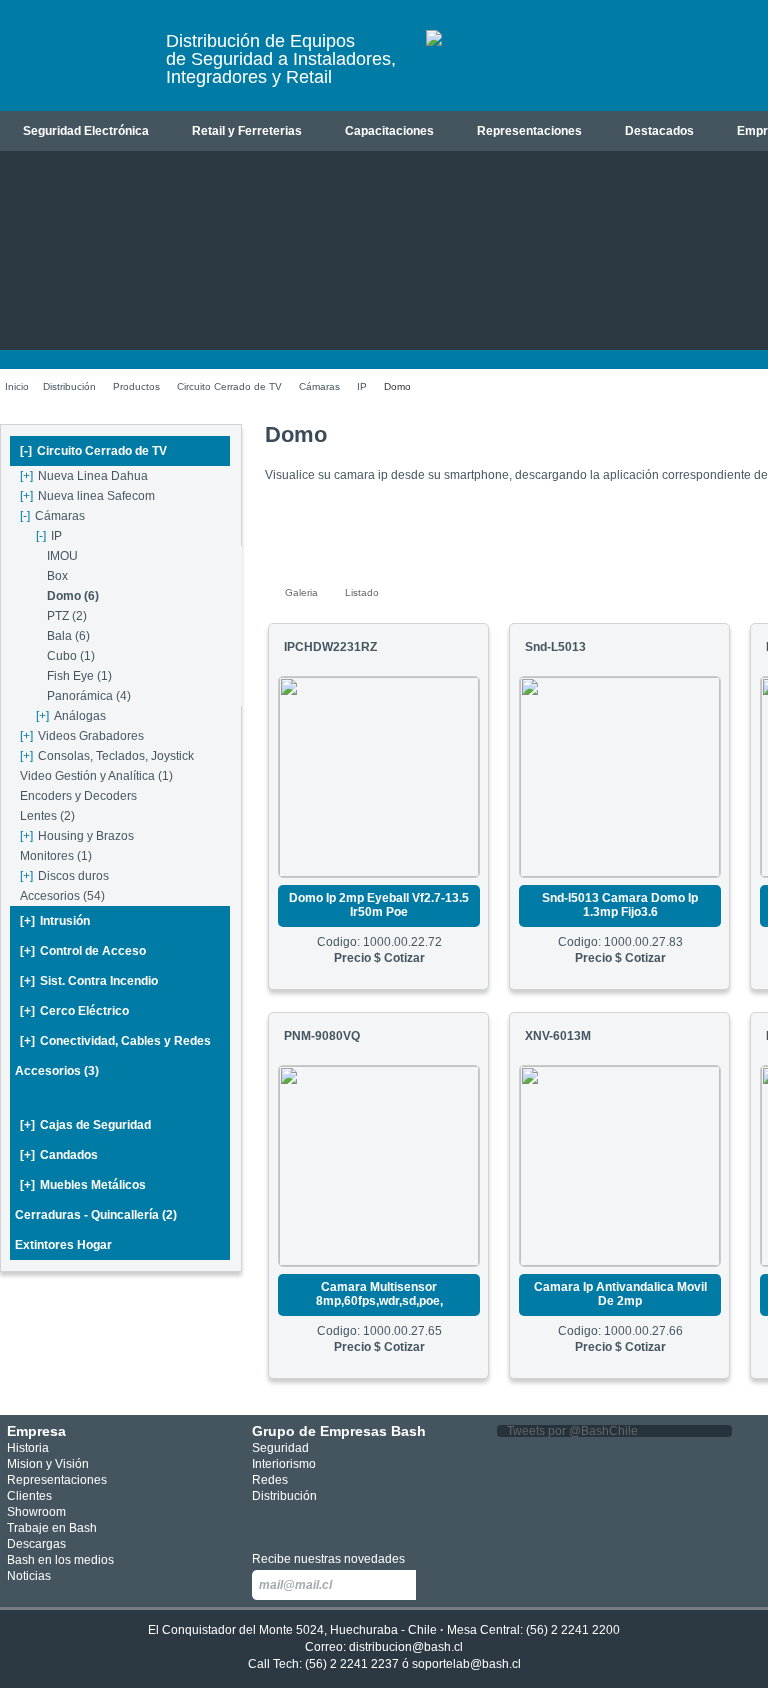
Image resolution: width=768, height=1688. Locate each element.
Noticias (29, 1576)
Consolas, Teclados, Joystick (107, 756)
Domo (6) (73, 596)
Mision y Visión (48, 1464)
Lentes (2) (47, 816)
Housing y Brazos (77, 836)
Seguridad (280, 1448)
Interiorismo (284, 1464)
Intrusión (55, 921)
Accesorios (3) (57, 1071)
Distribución (69, 386)
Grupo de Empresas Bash (339, 1431)
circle (293, 1521)
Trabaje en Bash (52, 1528)
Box (57, 576)
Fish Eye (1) (79, 676)
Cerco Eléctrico (74, 1011)
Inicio (17, 386)
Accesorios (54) (62, 896)
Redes (270, 1480)
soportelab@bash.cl (466, 1664)
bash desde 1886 (75, 63)
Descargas (36, 1544)
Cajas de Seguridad (85, 1125)
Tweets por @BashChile (572, 1431)
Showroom (36, 1512)
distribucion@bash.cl (406, 1647)
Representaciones (529, 131)
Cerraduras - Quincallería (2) (96, 1215)
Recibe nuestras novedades (328, 1559)
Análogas (71, 716)
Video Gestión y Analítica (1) (96, 776)
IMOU (62, 556)
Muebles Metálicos (83, 1185)
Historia (28, 1448)
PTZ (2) (67, 616)
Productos (136, 386)
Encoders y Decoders (78, 796)
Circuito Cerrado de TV (229, 386)
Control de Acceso (83, 951)
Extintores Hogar (63, 1245)
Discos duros (64, 876)
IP (362, 386)
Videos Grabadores (82, 736)
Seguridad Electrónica (86, 131)
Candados (59, 1155)
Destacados (659, 131)
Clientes (29, 1496)
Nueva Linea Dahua (84, 476)
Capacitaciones (389, 131)
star (323, 1521)
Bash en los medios (60, 1560)
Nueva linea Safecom (87, 496)
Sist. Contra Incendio (89, 981)
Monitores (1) (56, 856)
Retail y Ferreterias (247, 131)
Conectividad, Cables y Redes (115, 1041)
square (263, 1521)
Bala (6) (68, 636)
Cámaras (319, 386)
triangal (353, 1521)
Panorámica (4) (89, 696)
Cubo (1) (71, 656)
